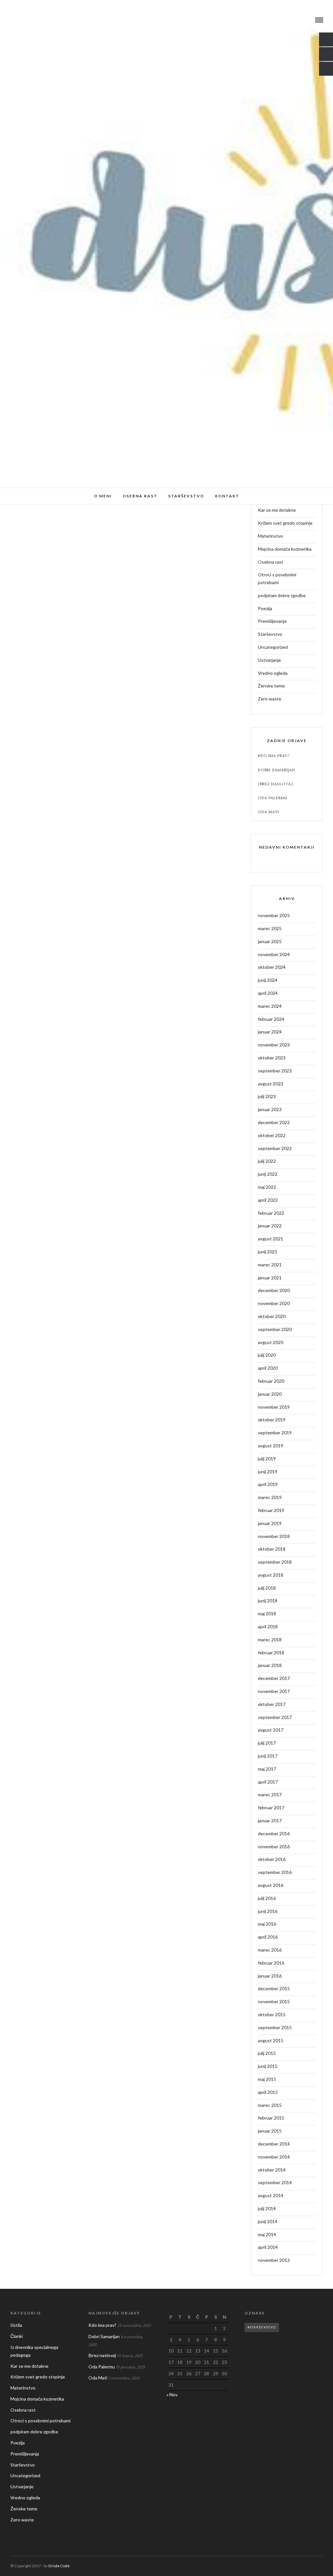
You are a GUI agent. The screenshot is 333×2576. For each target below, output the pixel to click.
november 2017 (274, 1691)
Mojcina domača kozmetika (285, 549)
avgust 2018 (271, 1575)
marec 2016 (270, 1950)
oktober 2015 (272, 2014)
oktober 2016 (272, 1859)
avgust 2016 (271, 1885)
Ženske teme (271, 686)
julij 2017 (267, 1743)
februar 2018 (271, 1653)
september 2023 (275, 1071)
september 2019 (275, 1433)
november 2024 (274, 954)
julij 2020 (267, 1355)
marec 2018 (270, 1640)
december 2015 (274, 1988)
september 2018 (275, 1562)
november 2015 (274, 2001)
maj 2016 (267, 1924)
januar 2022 (270, 1226)
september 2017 (275, 1717)
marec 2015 (270, 2105)
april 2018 (268, 1627)
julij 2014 (267, 2208)
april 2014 (268, 2247)
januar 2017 (270, 1820)
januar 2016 (270, 1976)
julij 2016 (267, 1898)
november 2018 (274, 1536)
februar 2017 (271, 1807)
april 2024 (268, 993)
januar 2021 (270, 1278)
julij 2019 (267, 1459)
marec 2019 (270, 1497)
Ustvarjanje (269, 660)
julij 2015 (267, 2053)
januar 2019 (270, 1523)
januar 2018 (270, 1665)
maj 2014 (267, 2234)
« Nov (172, 2395)
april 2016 (268, 1937)
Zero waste (270, 699)
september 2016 (275, 1872)
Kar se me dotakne (277, 510)
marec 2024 (270, 1006)
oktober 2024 (272, 967)
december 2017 (274, 1678)
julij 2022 (267, 1161)
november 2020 (274, 1303)
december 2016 (274, 1833)
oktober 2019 (272, 1420)
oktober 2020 (272, 1316)
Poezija (265, 608)
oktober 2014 (272, 2170)
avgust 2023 (271, 1084)
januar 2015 (270, 2131)
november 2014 (274, 2157)
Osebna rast (140, 496)
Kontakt (227, 496)
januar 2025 (270, 941)
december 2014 (274, 2144)
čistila (16, 2325)
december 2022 (274, 1122)
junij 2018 (268, 1601)
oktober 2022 (272, 1135)
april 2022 (268, 1200)
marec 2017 (270, 1794)
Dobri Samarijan (276, 770)
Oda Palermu (273, 798)
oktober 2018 (272, 1549)
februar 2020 (271, 1381)
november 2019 (274, 1407)
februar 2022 (271, 1213)
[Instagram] (30, 20)
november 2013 (274, 2260)
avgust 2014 (271, 2195)
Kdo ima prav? (274, 756)
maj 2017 (267, 1769)
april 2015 (268, 2092)
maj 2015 (267, 2079)
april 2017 (268, 1782)
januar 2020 (270, 1394)
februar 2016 (271, 1963)
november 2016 (274, 1846)
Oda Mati (268, 812)
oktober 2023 (272, 1058)
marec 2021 (270, 1265)
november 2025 (274, 915)
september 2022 (275, 1148)
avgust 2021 (271, 1239)
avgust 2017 (271, 1730)
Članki (17, 2336)
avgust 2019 (271, 1446)
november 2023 (274, 1045)
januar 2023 (270, 1109)
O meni (103, 496)
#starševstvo (262, 2327)
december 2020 (274, 1290)
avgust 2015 (271, 2040)
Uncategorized (273, 647)
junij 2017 (268, 1756)
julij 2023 (267, 1096)
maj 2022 (267, 1187)
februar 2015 (271, 2118)
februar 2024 (271, 1019)
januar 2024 (270, 1032)
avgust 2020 (271, 1342)
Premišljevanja (272, 621)
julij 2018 (267, 1588)
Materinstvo (270, 536)
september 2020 (275, 1329)
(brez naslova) (275, 784)
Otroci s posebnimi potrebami (277, 578)
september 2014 (275, 2182)
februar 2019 (271, 1510)
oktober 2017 (272, 1704)
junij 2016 (268, 1911)
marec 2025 (270, 928)
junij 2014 (268, 2221)
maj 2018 (267, 1614)
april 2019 (268, 1484)
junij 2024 (268, 980)
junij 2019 (268, 1472)
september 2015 (275, 2027)
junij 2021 (268, 1252)
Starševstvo (186, 496)
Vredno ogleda (273, 673)
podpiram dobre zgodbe (282, 595)
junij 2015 (268, 2066)
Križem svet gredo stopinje (285, 523)
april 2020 (268, 1368)
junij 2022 (268, 1174)
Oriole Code (59, 2566)
